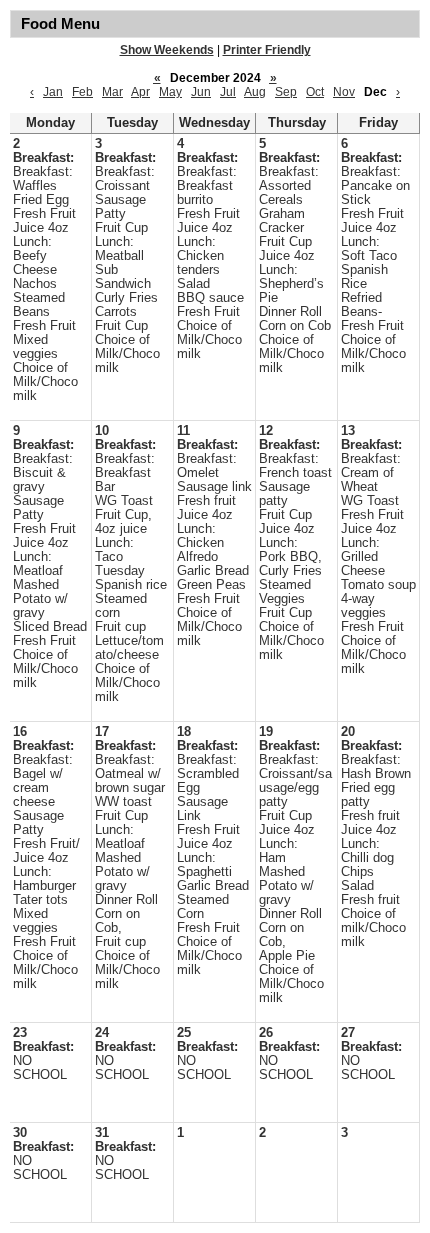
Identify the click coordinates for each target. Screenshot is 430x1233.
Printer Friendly (267, 50)
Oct (315, 92)
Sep (286, 92)
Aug (255, 92)
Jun (201, 92)
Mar (112, 92)
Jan (53, 92)
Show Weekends (167, 50)
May (170, 92)
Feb (82, 92)
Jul (228, 92)
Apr (140, 92)
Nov (344, 92)
